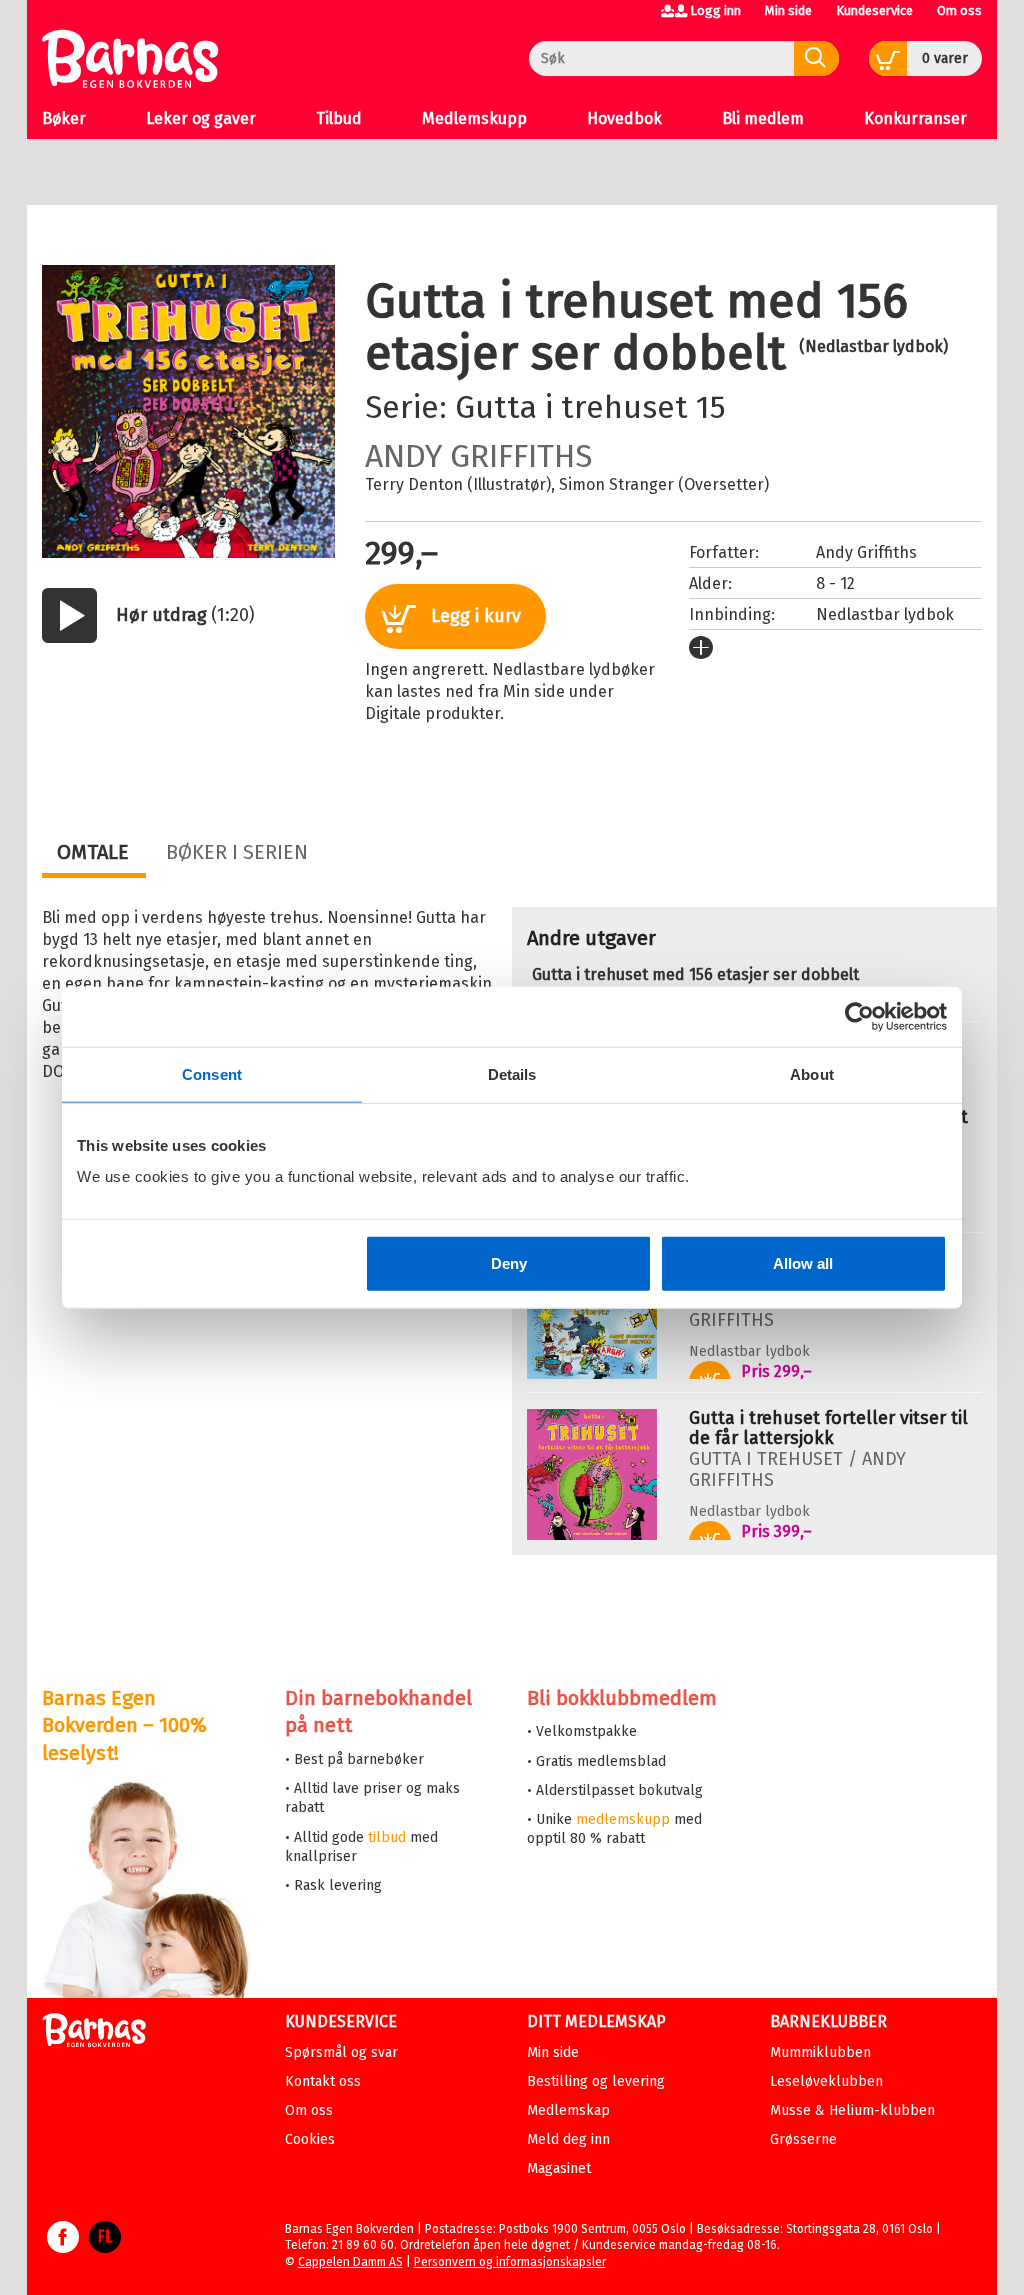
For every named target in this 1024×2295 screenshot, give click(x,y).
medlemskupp (623, 1819)
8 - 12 (835, 583)
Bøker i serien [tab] (237, 852)
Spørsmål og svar (341, 2052)
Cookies (310, 2139)
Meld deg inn (568, 2139)
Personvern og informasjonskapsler (510, 2262)
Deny (509, 1263)
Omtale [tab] (93, 852)
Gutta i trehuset (571, 407)
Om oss (959, 10)
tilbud (387, 1837)
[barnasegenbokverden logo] (94, 2033)
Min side (788, 10)
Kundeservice (874, 10)
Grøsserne (803, 2139)
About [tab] (812, 1073)
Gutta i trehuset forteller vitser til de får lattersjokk (828, 1428)
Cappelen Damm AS (350, 2262)
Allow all (803, 1263)
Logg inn (715, 10)
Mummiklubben (820, 2052)
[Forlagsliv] (105, 2247)
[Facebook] (63, 2247)
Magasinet (559, 2168)
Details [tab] (512, 1073)
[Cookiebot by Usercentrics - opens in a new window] (859, 1016)
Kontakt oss (323, 2081)
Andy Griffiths (478, 456)
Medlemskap (568, 2110)
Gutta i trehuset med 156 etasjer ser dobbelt (695, 974)
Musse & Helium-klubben (852, 2110)
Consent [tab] (212, 1073)
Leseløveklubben (826, 2081)
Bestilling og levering (596, 2081)
